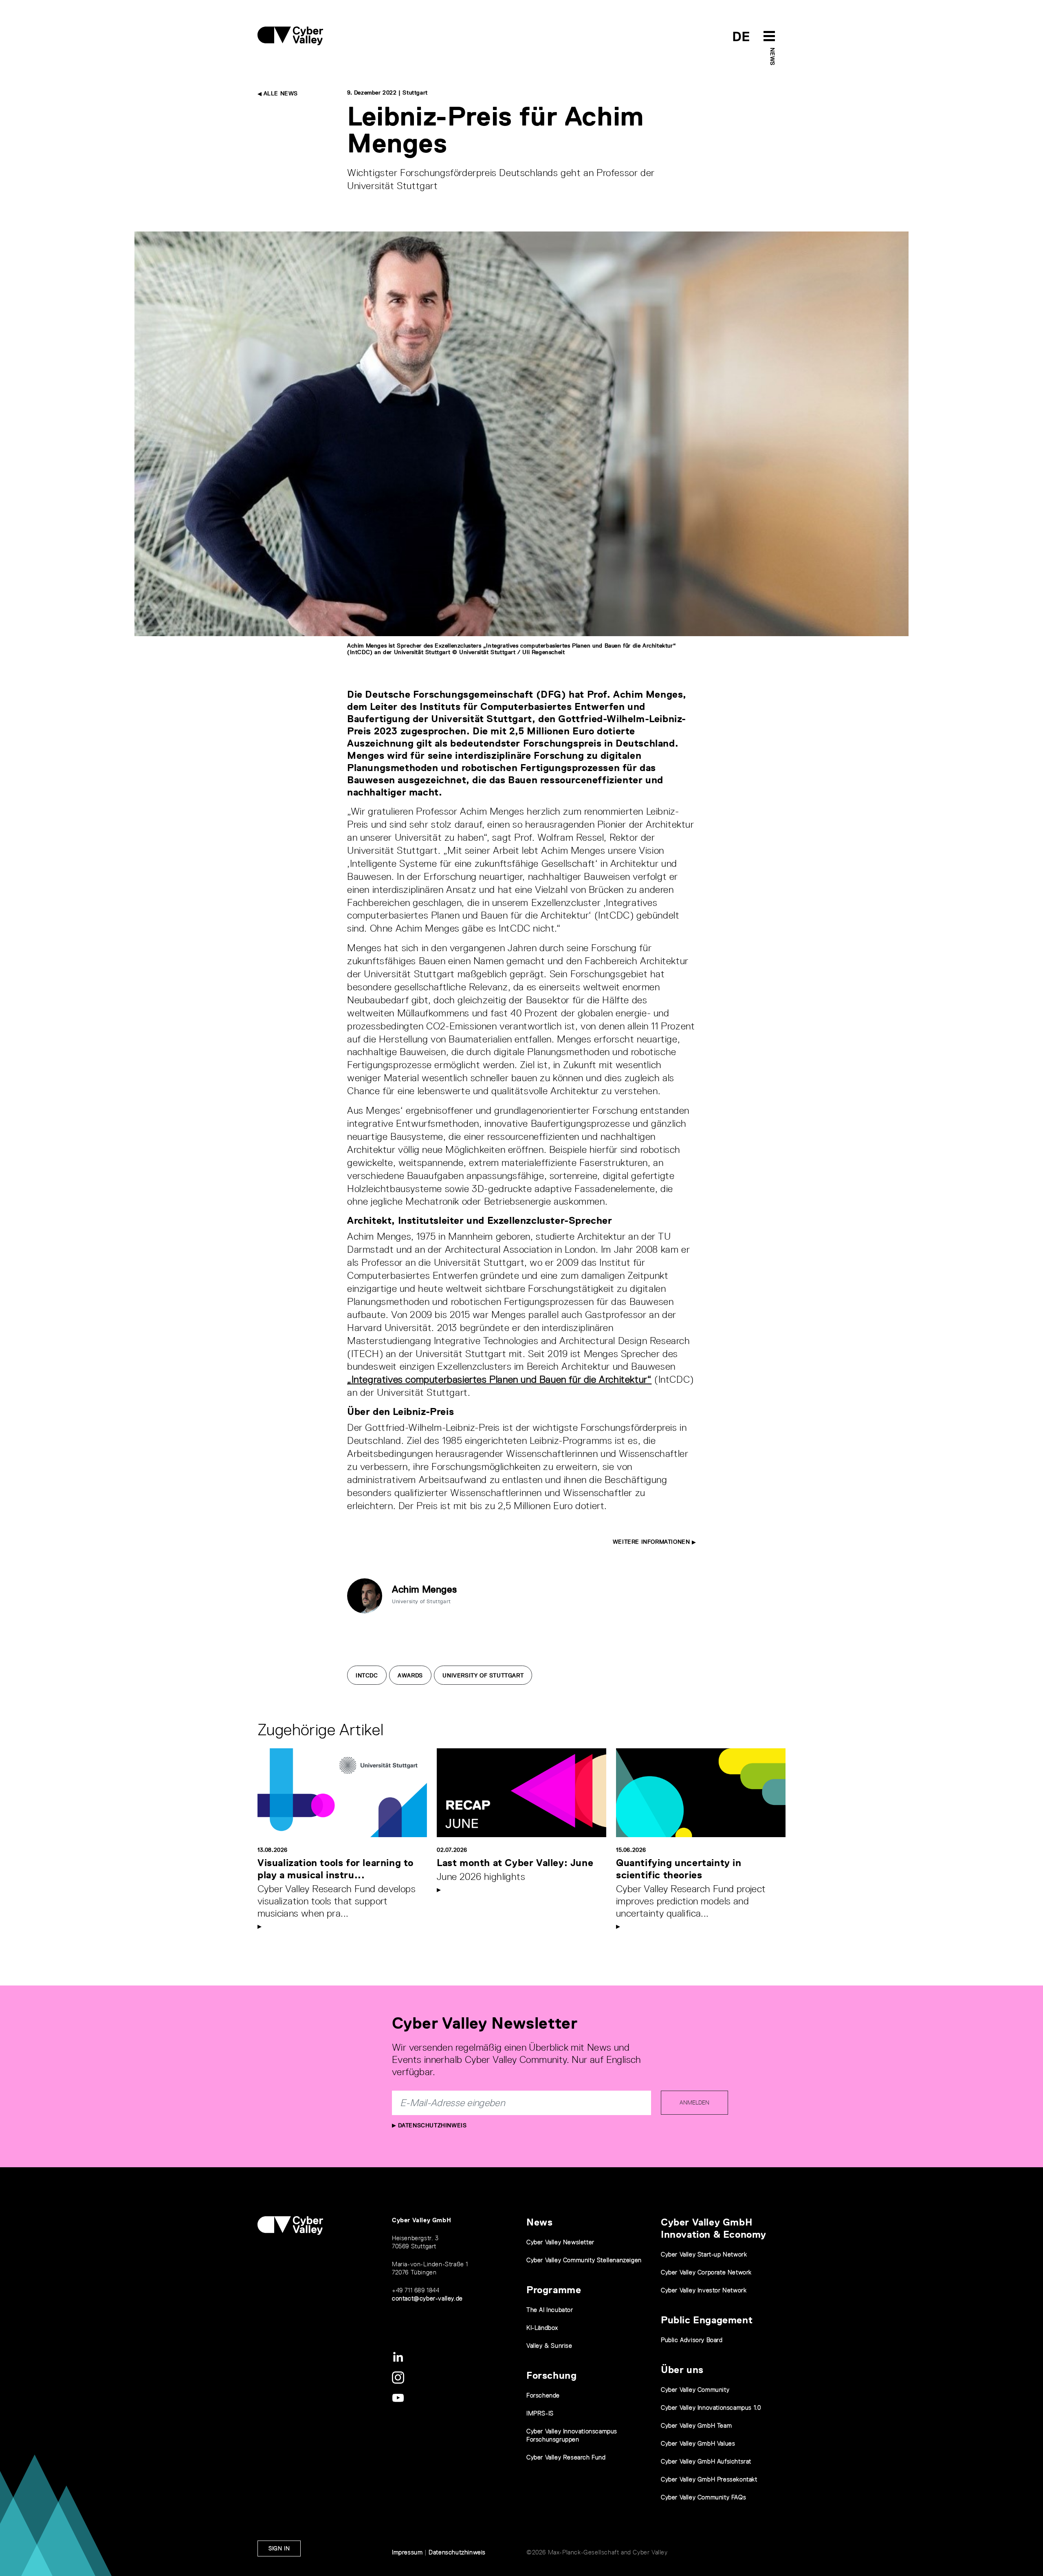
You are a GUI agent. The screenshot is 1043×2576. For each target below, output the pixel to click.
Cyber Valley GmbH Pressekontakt (709, 2479)
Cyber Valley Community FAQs (703, 2497)
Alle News (280, 93)
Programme (554, 2290)
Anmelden (694, 2102)
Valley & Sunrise (549, 2346)
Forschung (551, 2375)
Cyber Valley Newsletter (560, 2242)
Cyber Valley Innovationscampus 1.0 (711, 2407)
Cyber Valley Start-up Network (704, 2254)
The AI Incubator (550, 2310)
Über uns (682, 2370)
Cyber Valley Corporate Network (706, 2272)
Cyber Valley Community (695, 2390)
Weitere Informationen (652, 1542)
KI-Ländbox (542, 2328)
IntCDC (367, 1675)
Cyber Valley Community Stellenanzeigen (584, 2260)
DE (741, 36)
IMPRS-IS (540, 2413)
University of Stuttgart (483, 1675)
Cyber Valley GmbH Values (698, 2443)
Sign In (279, 2548)
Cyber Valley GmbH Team (696, 2425)
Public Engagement (707, 2320)
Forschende (543, 2395)
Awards (410, 1675)
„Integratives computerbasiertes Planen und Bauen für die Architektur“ (499, 1379)
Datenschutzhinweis (431, 2125)
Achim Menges (424, 1589)
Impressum (407, 2552)
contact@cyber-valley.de (427, 2298)
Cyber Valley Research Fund (566, 2457)
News (772, 56)
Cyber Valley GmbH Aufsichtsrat (706, 2461)
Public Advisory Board (692, 2340)
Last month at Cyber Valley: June (515, 1863)
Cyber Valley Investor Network (704, 2290)
